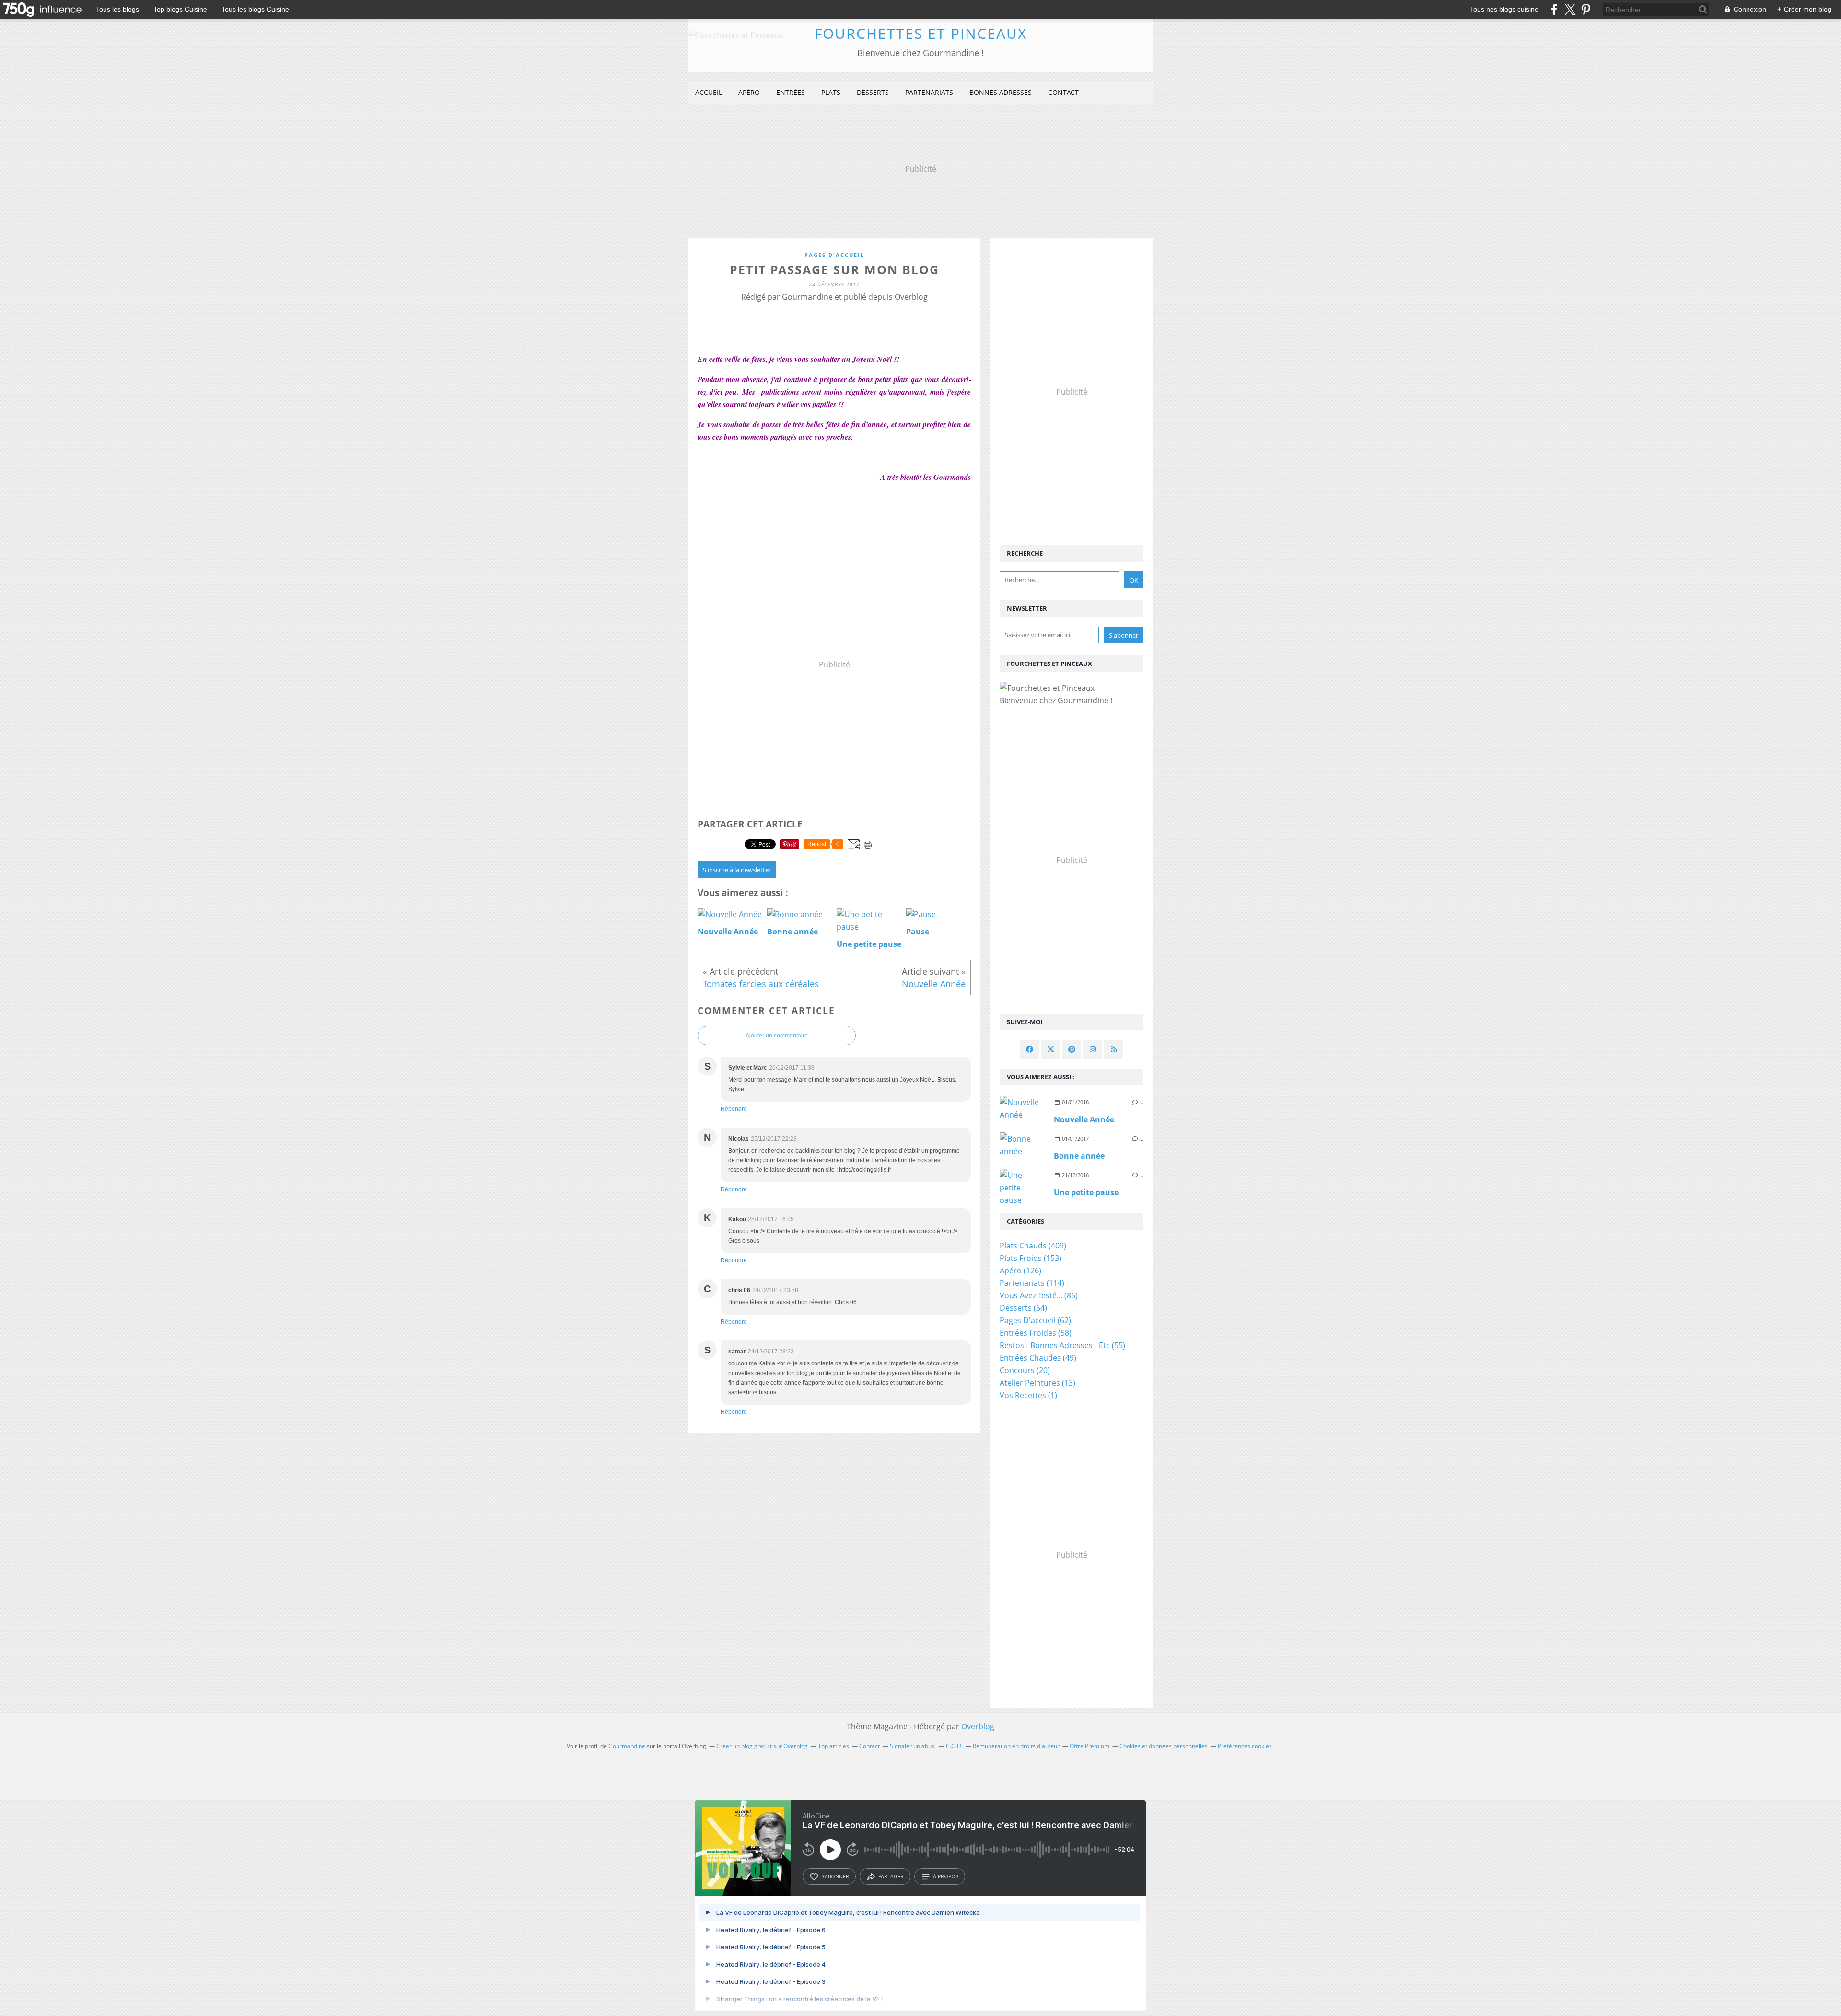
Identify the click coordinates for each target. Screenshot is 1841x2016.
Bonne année (1079, 1156)
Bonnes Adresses (1001, 92)
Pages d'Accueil (834, 255)
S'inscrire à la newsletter (737, 870)
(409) (1033, 1246)
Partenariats (929, 92)
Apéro (749, 92)
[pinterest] (1586, 9)
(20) (1025, 1370)
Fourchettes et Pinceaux (921, 33)
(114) (1032, 1283)
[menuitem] (709, 93)
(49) (1038, 1358)
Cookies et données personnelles (1164, 1746)
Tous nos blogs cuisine (1504, 9)
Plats (831, 92)
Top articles (833, 1746)
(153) (1031, 1258)
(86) (1039, 1295)
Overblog (978, 1726)
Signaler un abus (913, 1746)
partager (891, 1876)
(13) (1037, 1383)
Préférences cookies (1245, 1746)
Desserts (873, 92)
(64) (1023, 1308)
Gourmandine (627, 1746)
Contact (1063, 92)
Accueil (709, 92)
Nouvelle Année (1084, 1119)
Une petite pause (1086, 1192)
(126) (1020, 1270)
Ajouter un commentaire (777, 1036)
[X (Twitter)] (1570, 9)
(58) (1036, 1333)
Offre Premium (1089, 1746)
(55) (1062, 1345)
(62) (1035, 1320)
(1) (1028, 1395)
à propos (946, 1876)
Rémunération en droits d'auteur (1016, 1746)
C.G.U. (954, 1746)
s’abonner (835, 1876)
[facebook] (1554, 9)
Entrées (791, 92)
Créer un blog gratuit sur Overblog (762, 1746)
